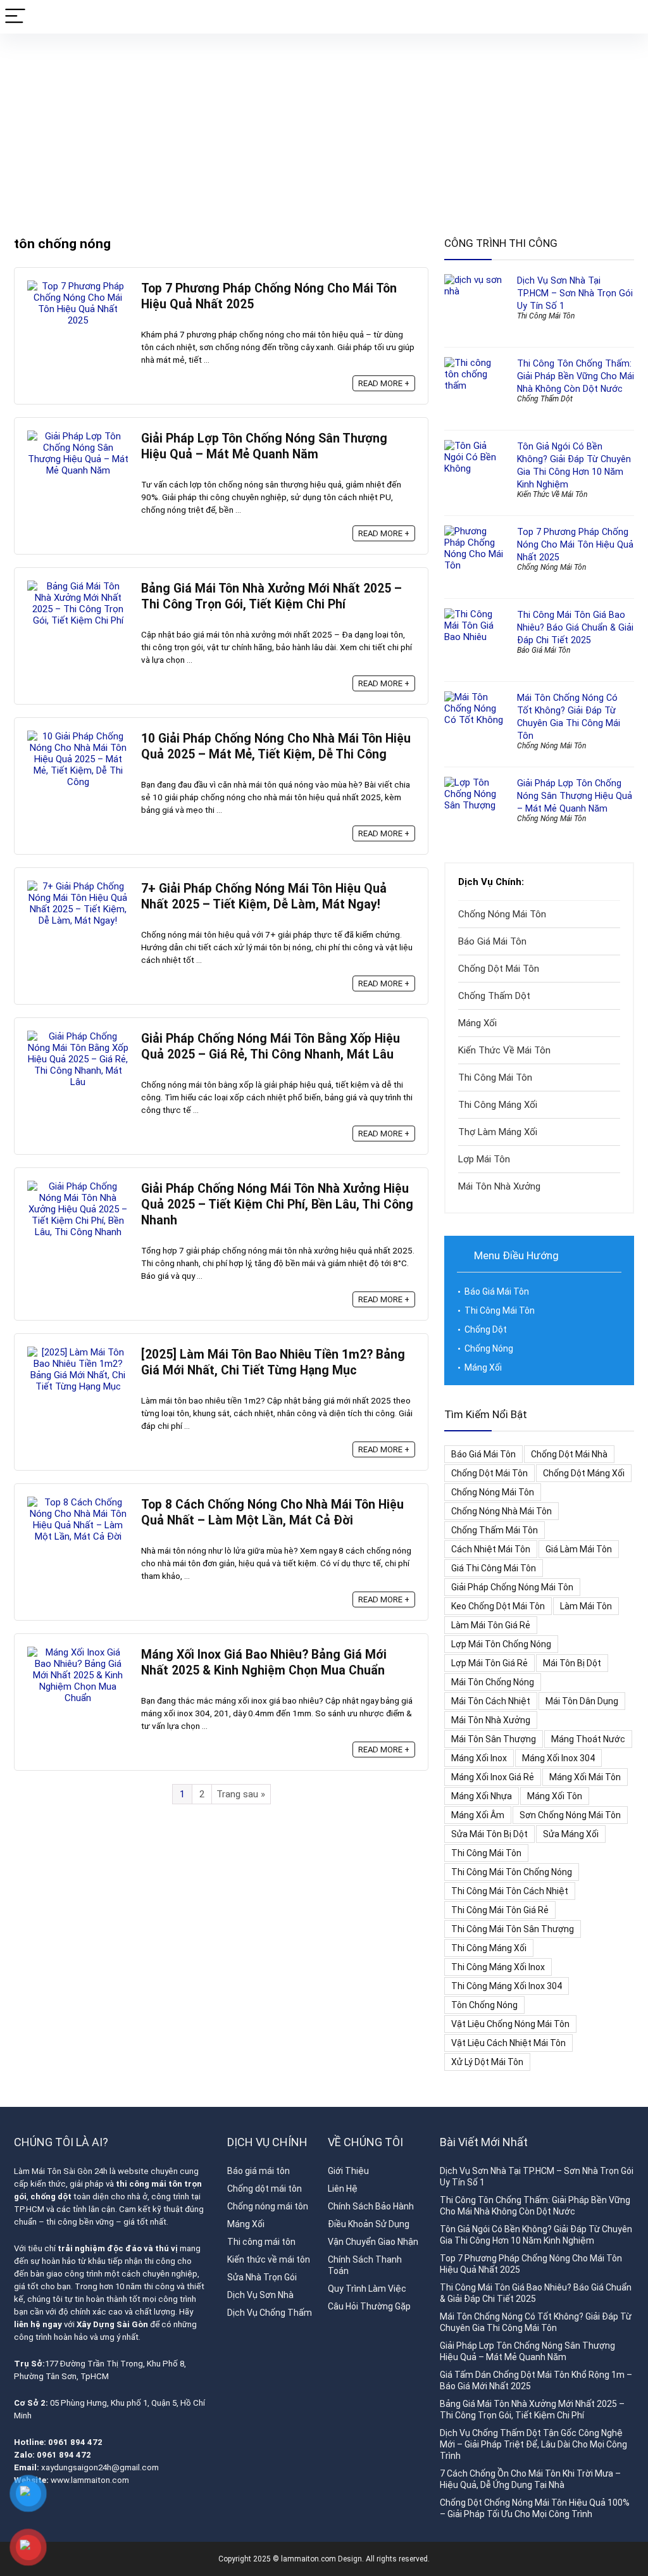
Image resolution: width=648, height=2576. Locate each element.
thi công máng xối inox (498, 1967)
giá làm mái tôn (579, 1549)
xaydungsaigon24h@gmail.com (100, 2467)
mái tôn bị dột (572, 1663)
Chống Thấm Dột (545, 399)
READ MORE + (384, 383)
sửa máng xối (571, 1834)
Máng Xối (477, 1023)
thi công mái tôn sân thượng (513, 1929)
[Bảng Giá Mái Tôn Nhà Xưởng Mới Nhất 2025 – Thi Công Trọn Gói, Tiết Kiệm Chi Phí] (78, 586)
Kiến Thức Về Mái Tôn (552, 494)
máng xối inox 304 (558, 1758)
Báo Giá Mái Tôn (544, 650)
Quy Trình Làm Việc (367, 2289)
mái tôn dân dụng (582, 1701)
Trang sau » (241, 1794)
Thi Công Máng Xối (498, 1105)
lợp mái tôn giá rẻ (489, 1663)
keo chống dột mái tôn (498, 1606)
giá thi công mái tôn (494, 1568)
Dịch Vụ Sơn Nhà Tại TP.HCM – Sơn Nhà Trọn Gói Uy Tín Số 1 (575, 293)
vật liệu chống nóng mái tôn (510, 2024)
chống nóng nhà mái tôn (502, 1511)
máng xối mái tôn (585, 1777)
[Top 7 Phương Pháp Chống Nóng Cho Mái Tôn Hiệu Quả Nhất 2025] (78, 286)
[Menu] (15, 17)
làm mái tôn (586, 1606)
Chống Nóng (489, 1348)
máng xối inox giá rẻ (493, 1777)
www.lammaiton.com (90, 2480)
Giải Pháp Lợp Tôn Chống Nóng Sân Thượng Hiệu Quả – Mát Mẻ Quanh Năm (575, 796)
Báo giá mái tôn (259, 2171)
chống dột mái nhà (569, 1454)
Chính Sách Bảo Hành (371, 2206)
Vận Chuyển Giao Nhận (373, 2242)
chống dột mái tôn (489, 1473)
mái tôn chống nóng (493, 1682)
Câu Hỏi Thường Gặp (369, 2306)
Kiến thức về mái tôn (269, 2259)
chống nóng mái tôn (493, 1492)
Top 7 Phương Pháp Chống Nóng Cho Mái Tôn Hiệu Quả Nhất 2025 (575, 544)
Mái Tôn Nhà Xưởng (499, 1186)
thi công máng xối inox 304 (507, 1986)
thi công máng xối (489, 1948)
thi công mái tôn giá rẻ (500, 1910)
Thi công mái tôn (261, 2242)
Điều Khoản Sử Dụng (369, 2224)
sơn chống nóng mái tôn (570, 1815)
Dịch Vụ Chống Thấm (270, 2313)
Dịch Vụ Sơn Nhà (260, 2295)
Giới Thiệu (348, 2171)
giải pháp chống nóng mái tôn (512, 1587)
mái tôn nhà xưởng (491, 1720)
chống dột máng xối (584, 1473)
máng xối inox (479, 1758)
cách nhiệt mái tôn (491, 1549)
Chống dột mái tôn (265, 2189)
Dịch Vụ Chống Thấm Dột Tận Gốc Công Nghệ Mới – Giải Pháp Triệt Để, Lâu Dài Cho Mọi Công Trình (533, 2444)
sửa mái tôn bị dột (489, 1834)
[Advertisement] (324, 129)
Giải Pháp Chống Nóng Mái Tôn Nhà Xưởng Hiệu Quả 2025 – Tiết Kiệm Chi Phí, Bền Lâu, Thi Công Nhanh (277, 1204)
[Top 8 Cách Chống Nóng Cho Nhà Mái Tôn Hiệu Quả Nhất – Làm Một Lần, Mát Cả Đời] (78, 1502)
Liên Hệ (343, 2189)
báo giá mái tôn (483, 1454)
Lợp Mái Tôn (484, 1159)
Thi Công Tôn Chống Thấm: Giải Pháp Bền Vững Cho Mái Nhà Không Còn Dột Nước (576, 376)
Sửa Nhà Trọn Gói (262, 2277)
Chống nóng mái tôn (268, 2206)
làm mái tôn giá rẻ (491, 1625)
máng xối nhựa (482, 1796)
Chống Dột (486, 1329)
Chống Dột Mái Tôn (499, 969)
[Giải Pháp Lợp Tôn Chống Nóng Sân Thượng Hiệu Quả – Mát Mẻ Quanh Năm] (78, 436)
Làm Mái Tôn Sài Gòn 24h (61, 2171)
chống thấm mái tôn (495, 1530)
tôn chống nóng (484, 2005)
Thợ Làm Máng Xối (498, 1132)
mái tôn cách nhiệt (491, 1701)
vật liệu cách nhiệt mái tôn (508, 2043)
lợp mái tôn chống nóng (501, 1644)
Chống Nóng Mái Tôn (551, 567)
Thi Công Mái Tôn (546, 316)
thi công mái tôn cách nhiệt (510, 1891)
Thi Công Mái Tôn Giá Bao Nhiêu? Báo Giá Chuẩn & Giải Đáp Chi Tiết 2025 (575, 627)
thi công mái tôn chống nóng (512, 1872)
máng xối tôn (555, 1796)
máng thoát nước (588, 1739)
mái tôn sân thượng (494, 1739)
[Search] (628, 17)
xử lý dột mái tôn (487, 2062)
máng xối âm (478, 1815)
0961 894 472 (76, 2442)
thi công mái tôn (486, 1853)
